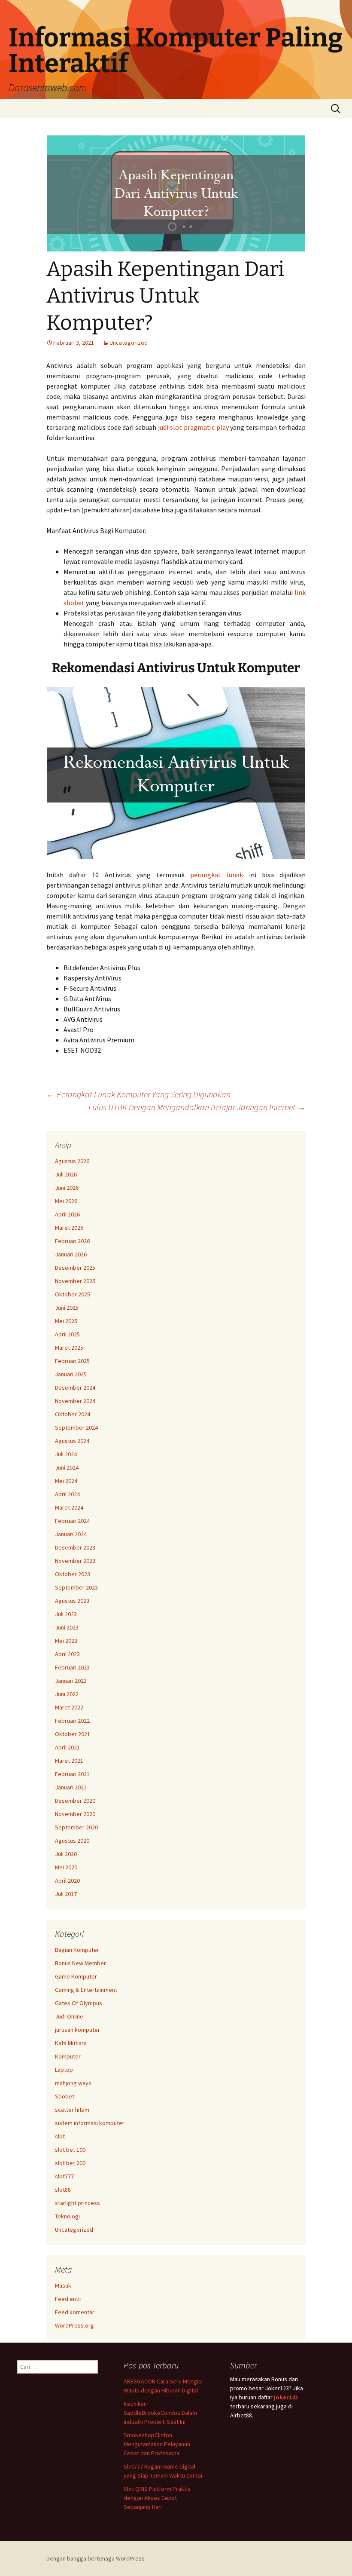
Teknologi (67, 2216)
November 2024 (75, 1401)
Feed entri (68, 2299)
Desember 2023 (75, 1547)
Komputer (68, 2056)
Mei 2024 (66, 1481)
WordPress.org (74, 2325)
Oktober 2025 (73, 1294)
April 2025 (67, 1334)
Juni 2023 (67, 1627)
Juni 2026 (67, 1188)
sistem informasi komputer (90, 2123)
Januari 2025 (71, 1374)
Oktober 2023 (73, 1574)
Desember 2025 (75, 1268)
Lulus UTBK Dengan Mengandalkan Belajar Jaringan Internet (197, 1107)
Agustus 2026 (72, 1161)
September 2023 (76, 1587)
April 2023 (67, 1654)
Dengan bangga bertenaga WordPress (96, 2558)
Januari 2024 (71, 1534)
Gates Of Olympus (79, 2003)
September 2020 (76, 1827)
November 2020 (75, 1814)
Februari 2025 (72, 1361)
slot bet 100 (70, 2150)
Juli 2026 (66, 1174)
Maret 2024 (69, 1507)
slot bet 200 (70, 2163)
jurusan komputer (77, 2030)
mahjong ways (73, 2083)
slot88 (63, 2190)
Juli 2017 (66, 1894)
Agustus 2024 (72, 1441)
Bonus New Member (80, 1963)
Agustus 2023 (72, 1601)
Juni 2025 (67, 1308)
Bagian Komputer (77, 1950)
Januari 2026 (71, 1254)
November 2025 (75, 1281)
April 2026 (67, 1214)
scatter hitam (72, 2110)
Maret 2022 (69, 1707)
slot (60, 2136)
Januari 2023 (71, 1681)
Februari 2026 (72, 1241)
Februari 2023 (72, 1667)
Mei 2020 (66, 1867)
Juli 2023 (66, 1614)
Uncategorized (129, 343)
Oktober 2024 (73, 1414)
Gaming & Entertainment (86, 1990)
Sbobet (65, 2096)
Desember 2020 (75, 1801)
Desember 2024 (75, 1388)
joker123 (286, 2397)
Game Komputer (76, 1976)
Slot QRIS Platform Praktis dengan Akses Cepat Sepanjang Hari (157, 2498)
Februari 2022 (72, 1721)
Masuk (63, 2285)
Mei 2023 (66, 1641)
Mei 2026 (66, 1201)
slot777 (64, 2176)
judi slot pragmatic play (193, 427)
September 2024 (76, 1427)
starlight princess (77, 2203)
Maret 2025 (69, 1348)
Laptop (64, 2070)
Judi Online (69, 2016)
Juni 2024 (67, 1467)
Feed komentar (75, 2312)
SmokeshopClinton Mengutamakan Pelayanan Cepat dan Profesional (157, 2444)
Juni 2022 (67, 1694)
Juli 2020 (66, 1854)
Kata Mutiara (71, 2043)
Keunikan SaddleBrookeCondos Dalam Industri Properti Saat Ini (160, 2413)
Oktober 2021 (73, 1734)
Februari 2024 (72, 1521)
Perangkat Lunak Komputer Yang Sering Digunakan (138, 1094)
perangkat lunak (217, 875)
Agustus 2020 (72, 1841)
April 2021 (67, 1747)
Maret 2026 (69, 1228)
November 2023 (75, 1561)
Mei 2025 (66, 1321)
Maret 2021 (69, 1761)
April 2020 (67, 1881)
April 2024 (67, 1494)
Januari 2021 (71, 1787)
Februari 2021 (72, 1774)
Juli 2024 (66, 1454)
